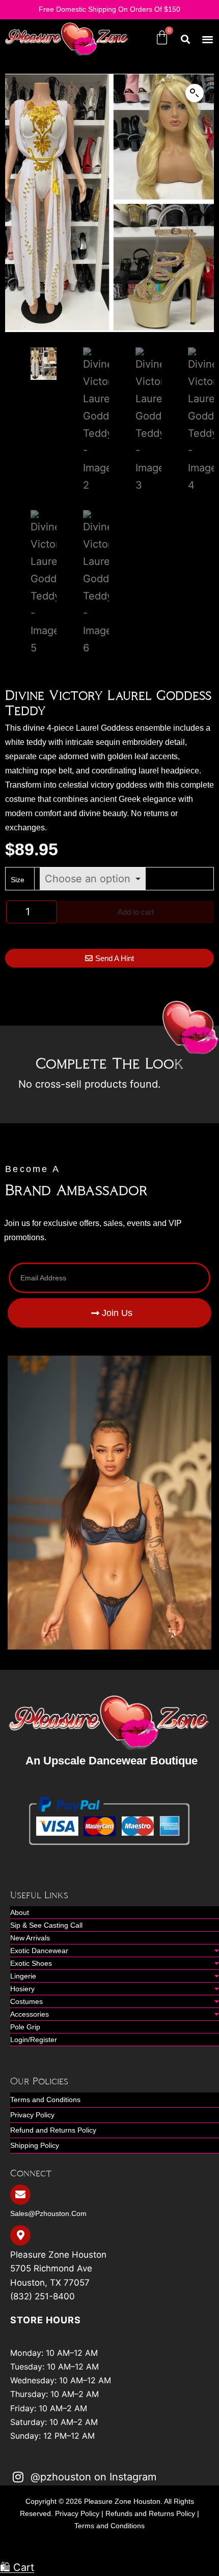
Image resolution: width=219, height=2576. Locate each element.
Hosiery (22, 1989)
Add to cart (136, 912)
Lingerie (23, 1976)
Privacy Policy (32, 2115)
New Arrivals (30, 1938)
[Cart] (162, 38)
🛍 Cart (17, 2567)
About (20, 1912)
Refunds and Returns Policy (150, 2513)
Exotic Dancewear (39, 1951)
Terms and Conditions (45, 2100)
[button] (208, 39)
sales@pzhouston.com (48, 2213)
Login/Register (34, 2040)
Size (18, 880)
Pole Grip (25, 2027)
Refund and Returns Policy (53, 2130)
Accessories (30, 2014)
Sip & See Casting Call (46, 1925)
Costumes (26, 2001)
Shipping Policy (35, 2145)
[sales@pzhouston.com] (20, 2195)
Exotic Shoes (31, 1963)
